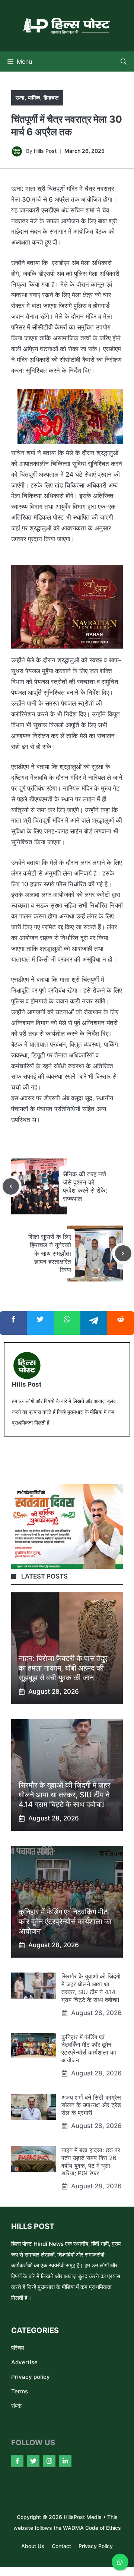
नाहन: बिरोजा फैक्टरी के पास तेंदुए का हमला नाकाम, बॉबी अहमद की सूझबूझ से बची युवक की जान (63, 1668)
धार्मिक (34, 97)
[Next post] (123, 1254)
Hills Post (45, 151)
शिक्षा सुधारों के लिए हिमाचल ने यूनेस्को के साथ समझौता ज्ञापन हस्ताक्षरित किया (50, 1253)
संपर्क (16, 2406)
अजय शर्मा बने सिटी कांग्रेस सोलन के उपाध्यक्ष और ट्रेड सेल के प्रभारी (91, 2105)
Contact (61, 2546)
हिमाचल (51, 97)
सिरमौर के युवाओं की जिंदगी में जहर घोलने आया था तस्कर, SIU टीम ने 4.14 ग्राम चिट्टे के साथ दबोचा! (65, 1795)
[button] (124, 62)
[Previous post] (11, 1186)
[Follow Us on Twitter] (33, 2461)
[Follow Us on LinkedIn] (65, 2461)
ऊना (20, 97)
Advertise (24, 2362)
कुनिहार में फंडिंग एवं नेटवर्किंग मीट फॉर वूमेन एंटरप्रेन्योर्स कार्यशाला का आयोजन (65, 1921)
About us (33, 2546)
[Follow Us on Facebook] (17, 2461)
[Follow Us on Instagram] (49, 2461)
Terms (20, 2391)
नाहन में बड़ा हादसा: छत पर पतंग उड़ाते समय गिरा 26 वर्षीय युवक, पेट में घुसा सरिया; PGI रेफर (91, 2162)
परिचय (17, 2348)
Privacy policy (31, 2377)
